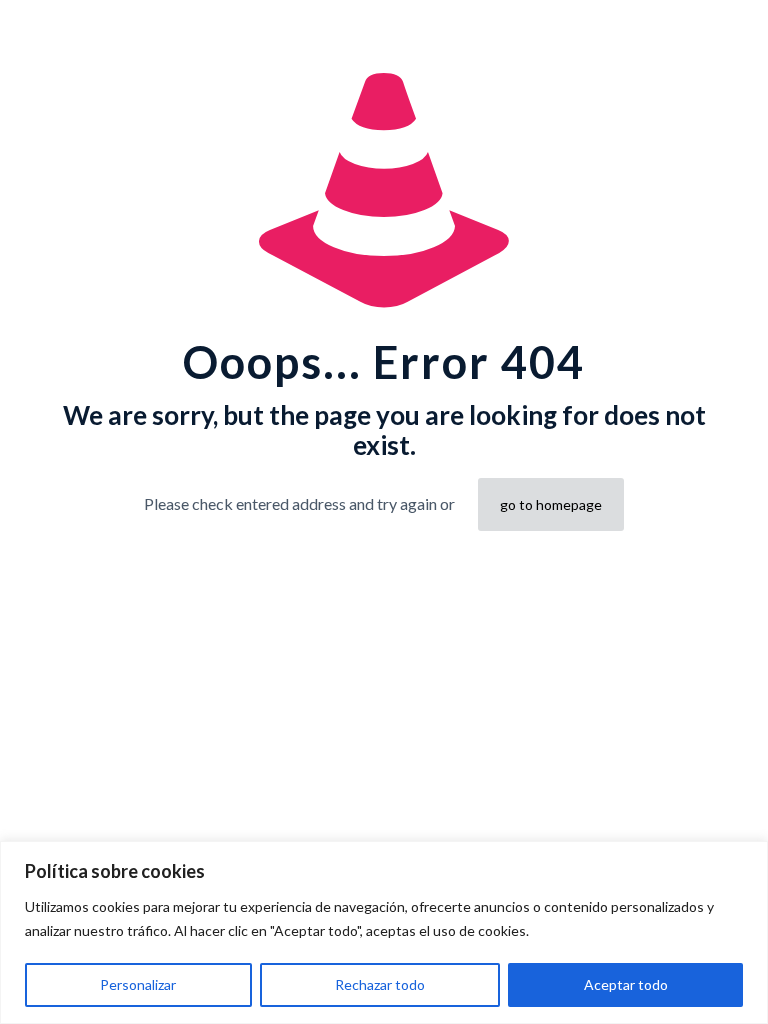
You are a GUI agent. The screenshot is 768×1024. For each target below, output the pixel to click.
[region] (384, 932)
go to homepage (551, 504)
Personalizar (138, 984)
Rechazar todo (380, 984)
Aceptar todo (626, 984)
